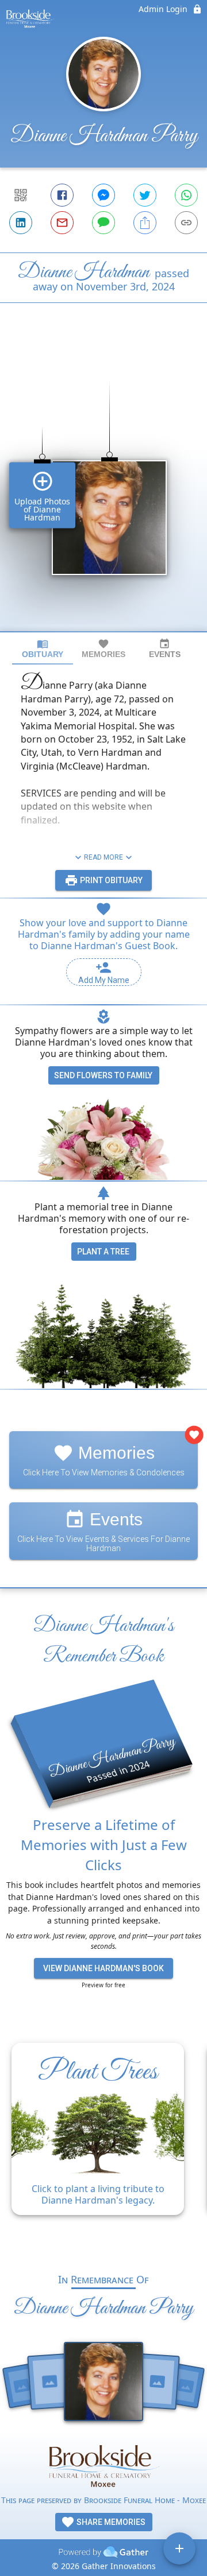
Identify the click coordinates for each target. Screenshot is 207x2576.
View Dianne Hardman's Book (103, 1968)
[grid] (103, 487)
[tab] (43, 649)
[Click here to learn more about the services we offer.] (103, 2467)
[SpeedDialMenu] (179, 2548)
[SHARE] (145, 223)
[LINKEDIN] (21, 223)
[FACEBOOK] (62, 195)
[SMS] (103, 223)
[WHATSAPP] (186, 195)
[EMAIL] (62, 223)
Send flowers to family (103, 1075)
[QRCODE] (21, 195)
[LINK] (186, 223)
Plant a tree (103, 1252)
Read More (103, 857)
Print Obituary (110, 880)
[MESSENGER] (103, 195)
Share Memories (110, 2522)
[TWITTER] (145, 195)
